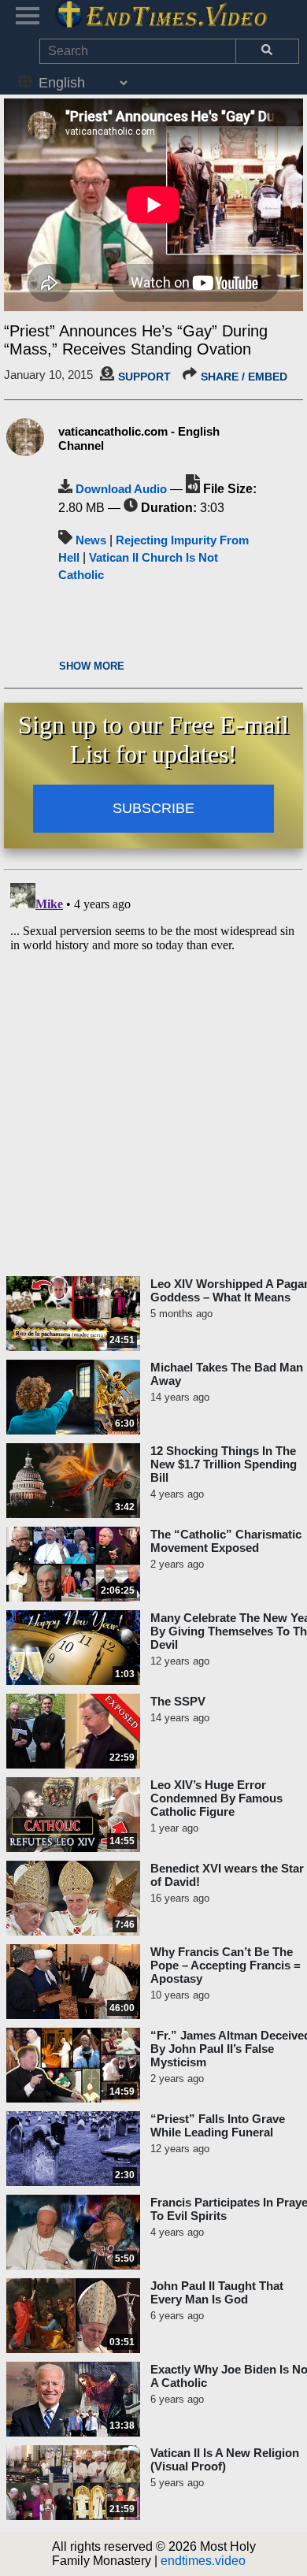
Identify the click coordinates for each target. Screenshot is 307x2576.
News (91, 540)
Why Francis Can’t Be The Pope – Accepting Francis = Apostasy (226, 1965)
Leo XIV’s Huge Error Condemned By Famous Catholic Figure (216, 1798)
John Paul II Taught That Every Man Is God (217, 2292)
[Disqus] (153, 1074)
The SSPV (178, 1701)
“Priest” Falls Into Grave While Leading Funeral (218, 2125)
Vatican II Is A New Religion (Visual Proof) (225, 2459)
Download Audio (121, 489)
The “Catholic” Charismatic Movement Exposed (226, 1541)
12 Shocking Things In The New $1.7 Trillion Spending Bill (224, 1464)
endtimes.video (203, 2561)
